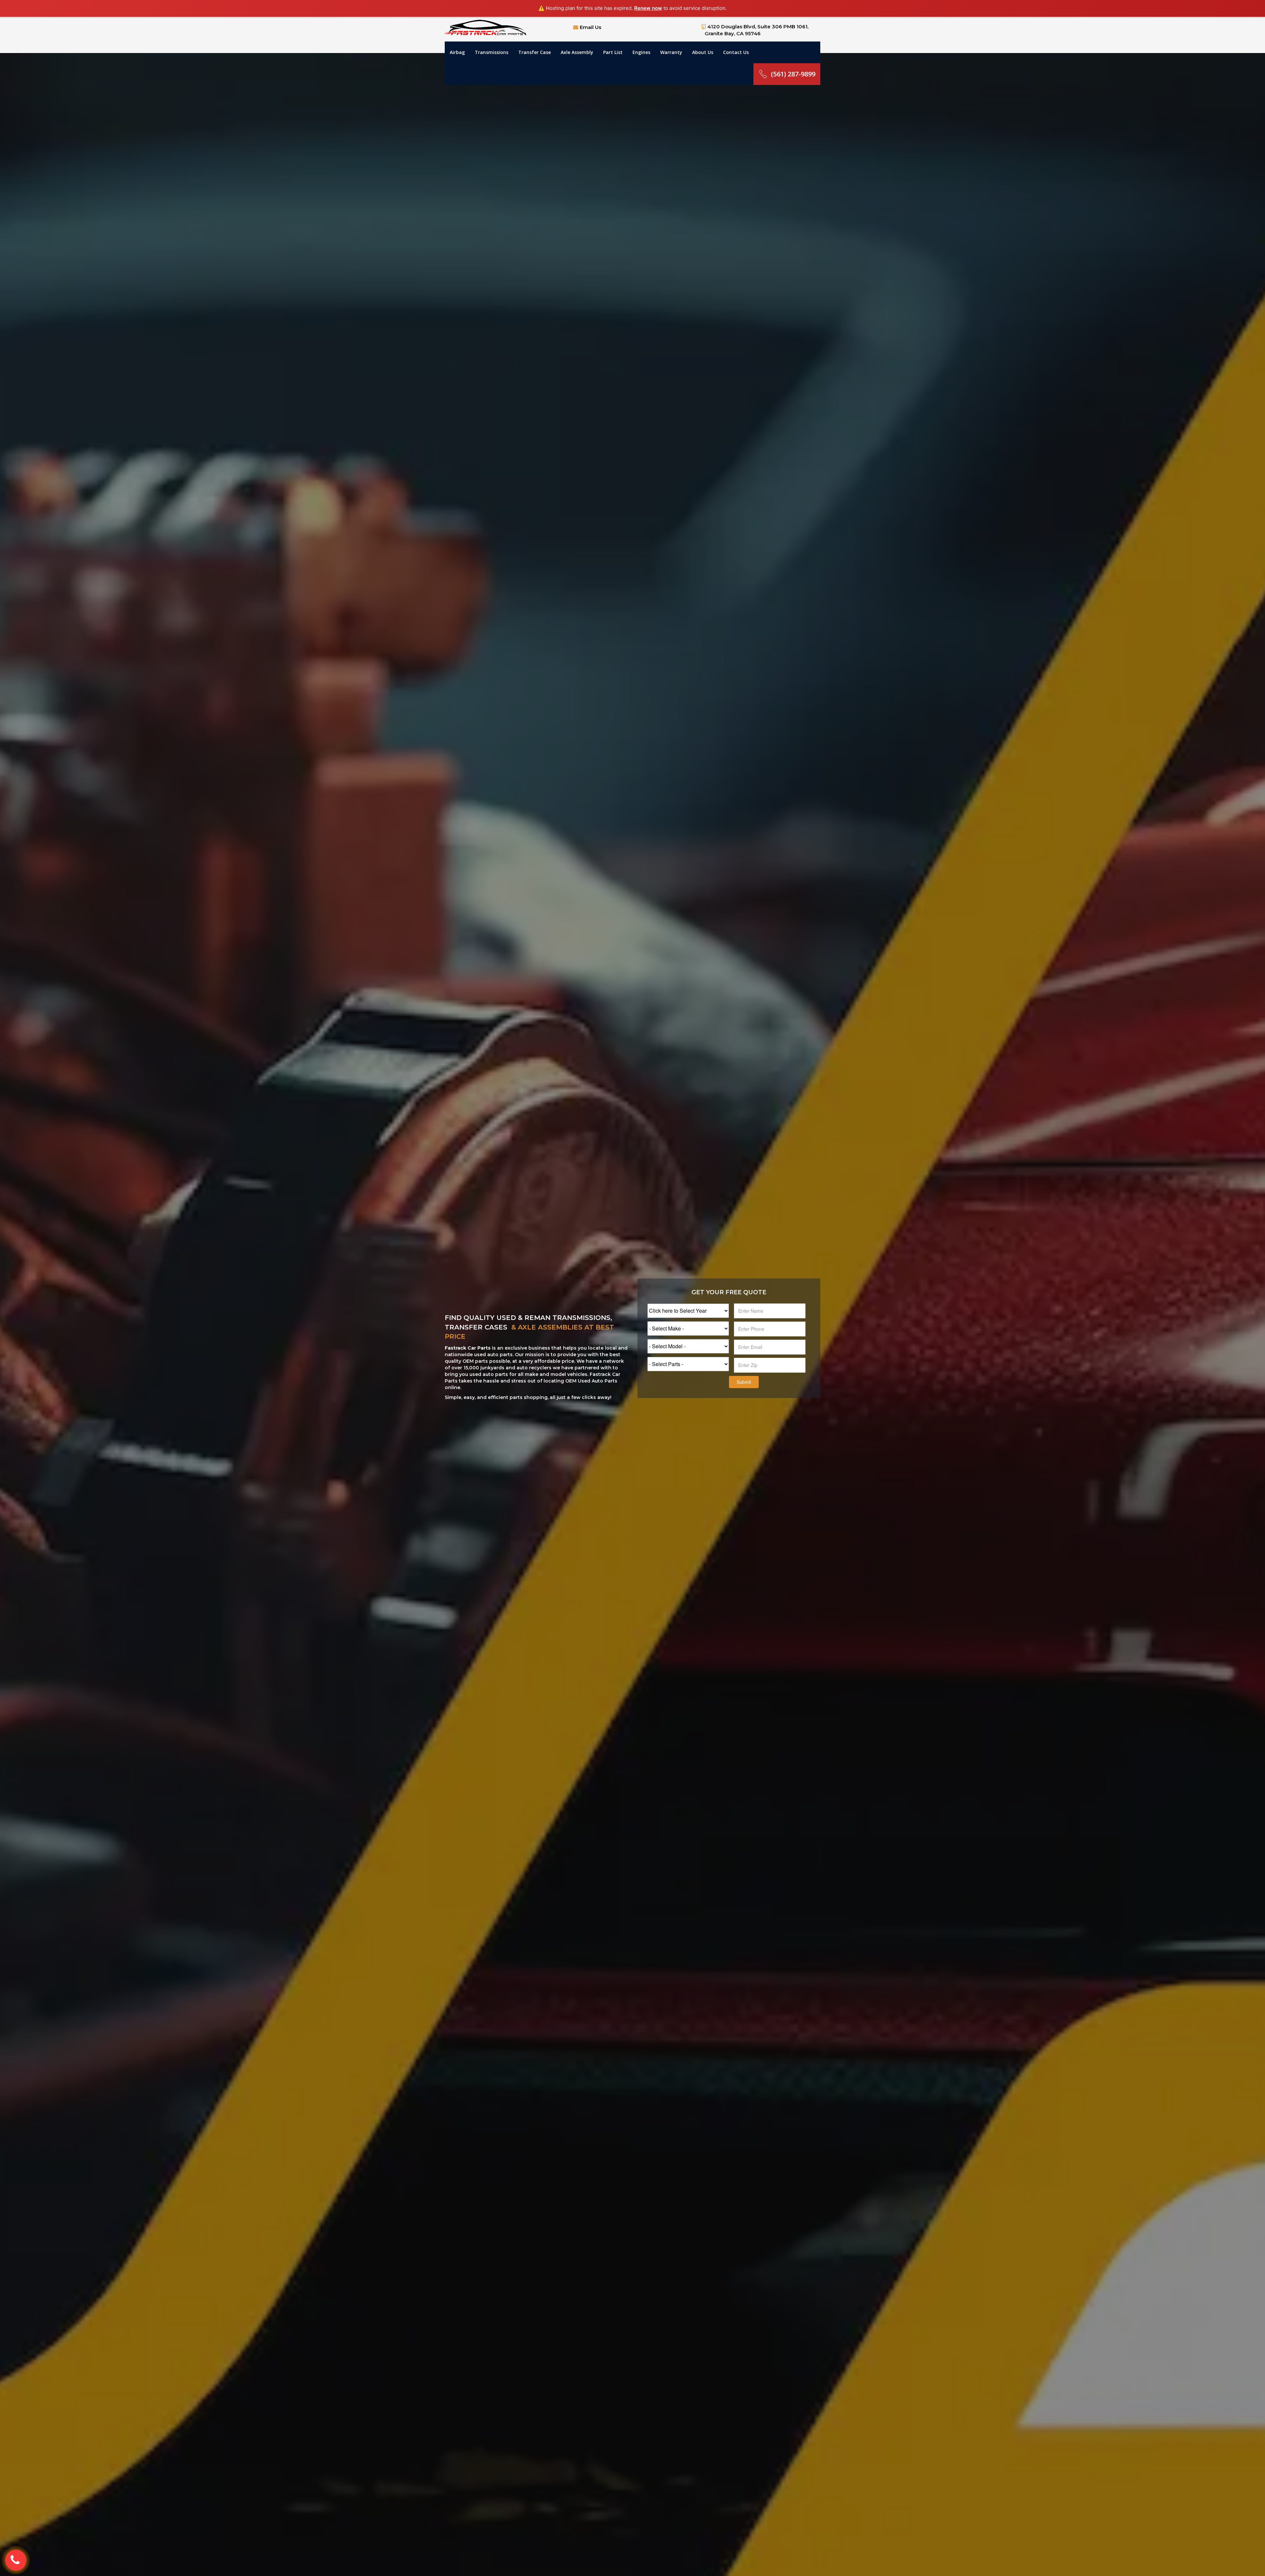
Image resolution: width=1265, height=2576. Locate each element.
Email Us (590, 27)
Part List (613, 52)
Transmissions (492, 52)
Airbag (457, 52)
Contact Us (736, 52)
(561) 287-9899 (793, 74)
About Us (703, 52)
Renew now (648, 8)
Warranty (671, 52)
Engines (641, 52)
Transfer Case (534, 52)
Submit (744, 1382)
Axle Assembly (577, 52)
